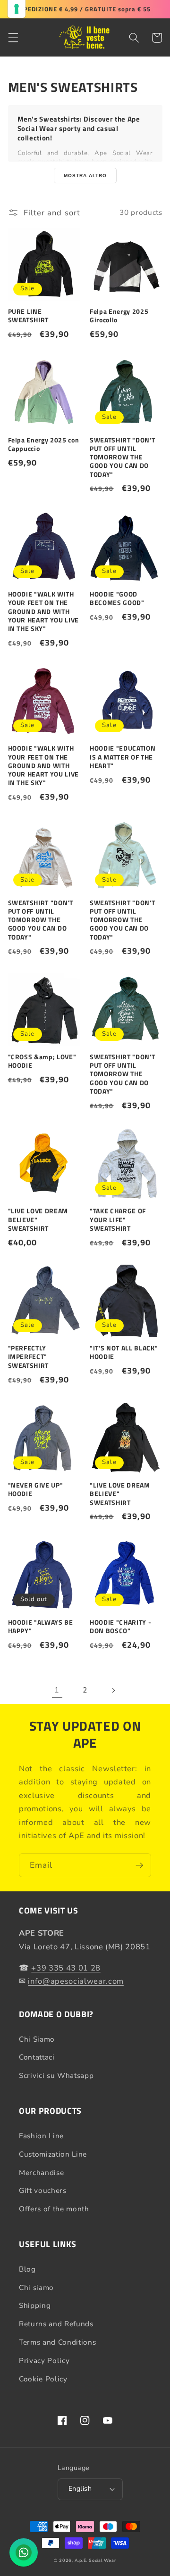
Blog (27, 2269)
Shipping (35, 2305)
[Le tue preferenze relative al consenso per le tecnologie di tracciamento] (17, 9)
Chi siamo (36, 2287)
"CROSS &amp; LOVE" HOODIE (42, 1061)
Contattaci (37, 2057)
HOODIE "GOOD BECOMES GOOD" (117, 598)
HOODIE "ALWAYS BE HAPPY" (41, 1627)
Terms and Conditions (57, 2342)
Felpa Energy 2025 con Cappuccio (44, 444)
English (80, 2489)
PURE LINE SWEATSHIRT (29, 316)
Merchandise (41, 2172)
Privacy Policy (44, 2360)
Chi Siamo (37, 2039)
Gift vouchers (43, 2190)
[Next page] (113, 1690)
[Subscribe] (139, 1865)
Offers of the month (54, 2209)
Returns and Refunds (56, 2324)
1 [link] (57, 1690)
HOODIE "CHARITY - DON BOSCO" (120, 1627)
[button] (13, 38)
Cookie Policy (43, 2379)
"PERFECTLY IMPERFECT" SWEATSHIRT (29, 1357)
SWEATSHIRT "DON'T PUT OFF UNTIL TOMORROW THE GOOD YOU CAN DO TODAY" (122, 457)
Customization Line (53, 2154)
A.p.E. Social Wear (95, 2560)
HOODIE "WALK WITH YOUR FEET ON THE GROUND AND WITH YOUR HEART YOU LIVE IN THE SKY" (44, 611)
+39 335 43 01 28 (66, 1968)
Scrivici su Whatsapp (56, 2075)
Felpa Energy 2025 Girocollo (119, 316)
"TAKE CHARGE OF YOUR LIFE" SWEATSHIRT (118, 1220)
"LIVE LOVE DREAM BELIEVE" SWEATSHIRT (38, 1220)
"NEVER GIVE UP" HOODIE (36, 1489)
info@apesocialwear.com (76, 1981)
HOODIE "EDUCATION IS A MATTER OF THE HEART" (123, 757)
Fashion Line (41, 2136)
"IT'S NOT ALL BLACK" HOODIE (124, 1352)
